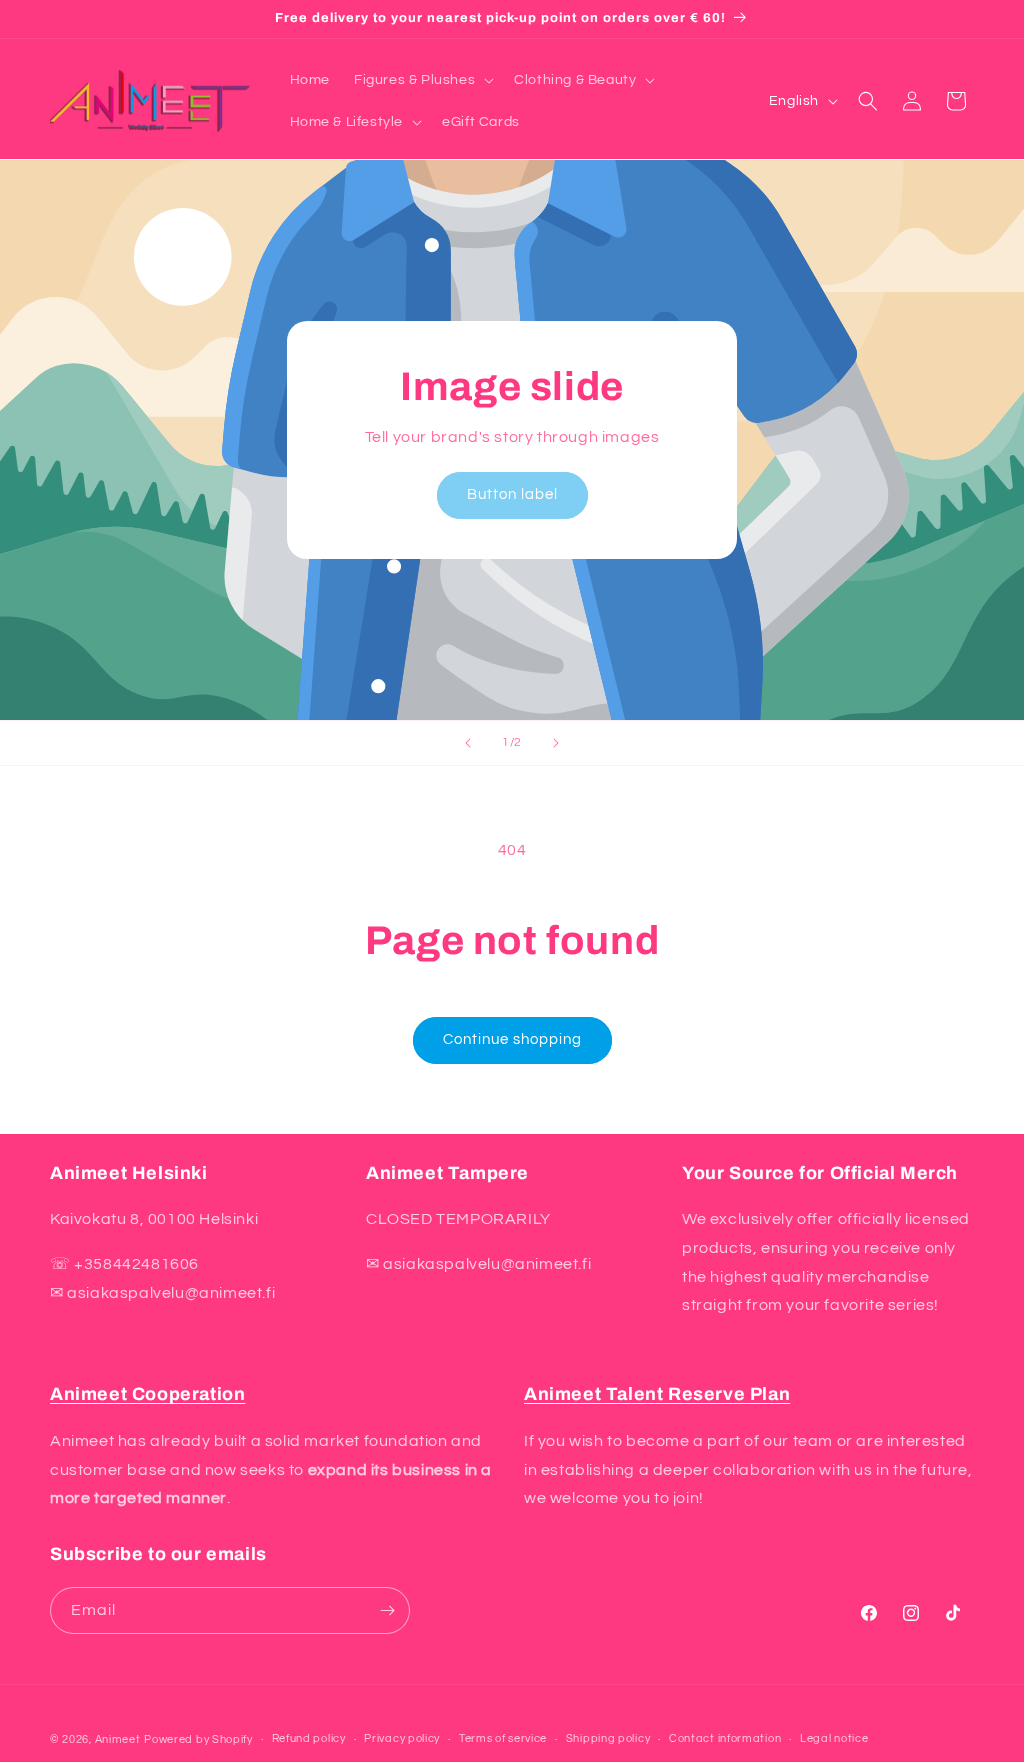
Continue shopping (512, 1039)
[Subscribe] (387, 1610)
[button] (422, 80)
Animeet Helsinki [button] (129, 1173)
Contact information (725, 1738)
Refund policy (309, 1738)
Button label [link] (512, 494)
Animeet (118, 1739)
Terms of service (503, 1738)
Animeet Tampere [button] (447, 1173)
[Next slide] (556, 743)
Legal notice (834, 1738)
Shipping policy (608, 1738)
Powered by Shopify (198, 1739)
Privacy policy (402, 1738)
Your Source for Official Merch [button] (820, 1173)
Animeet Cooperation (147, 1394)
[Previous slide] (468, 743)
